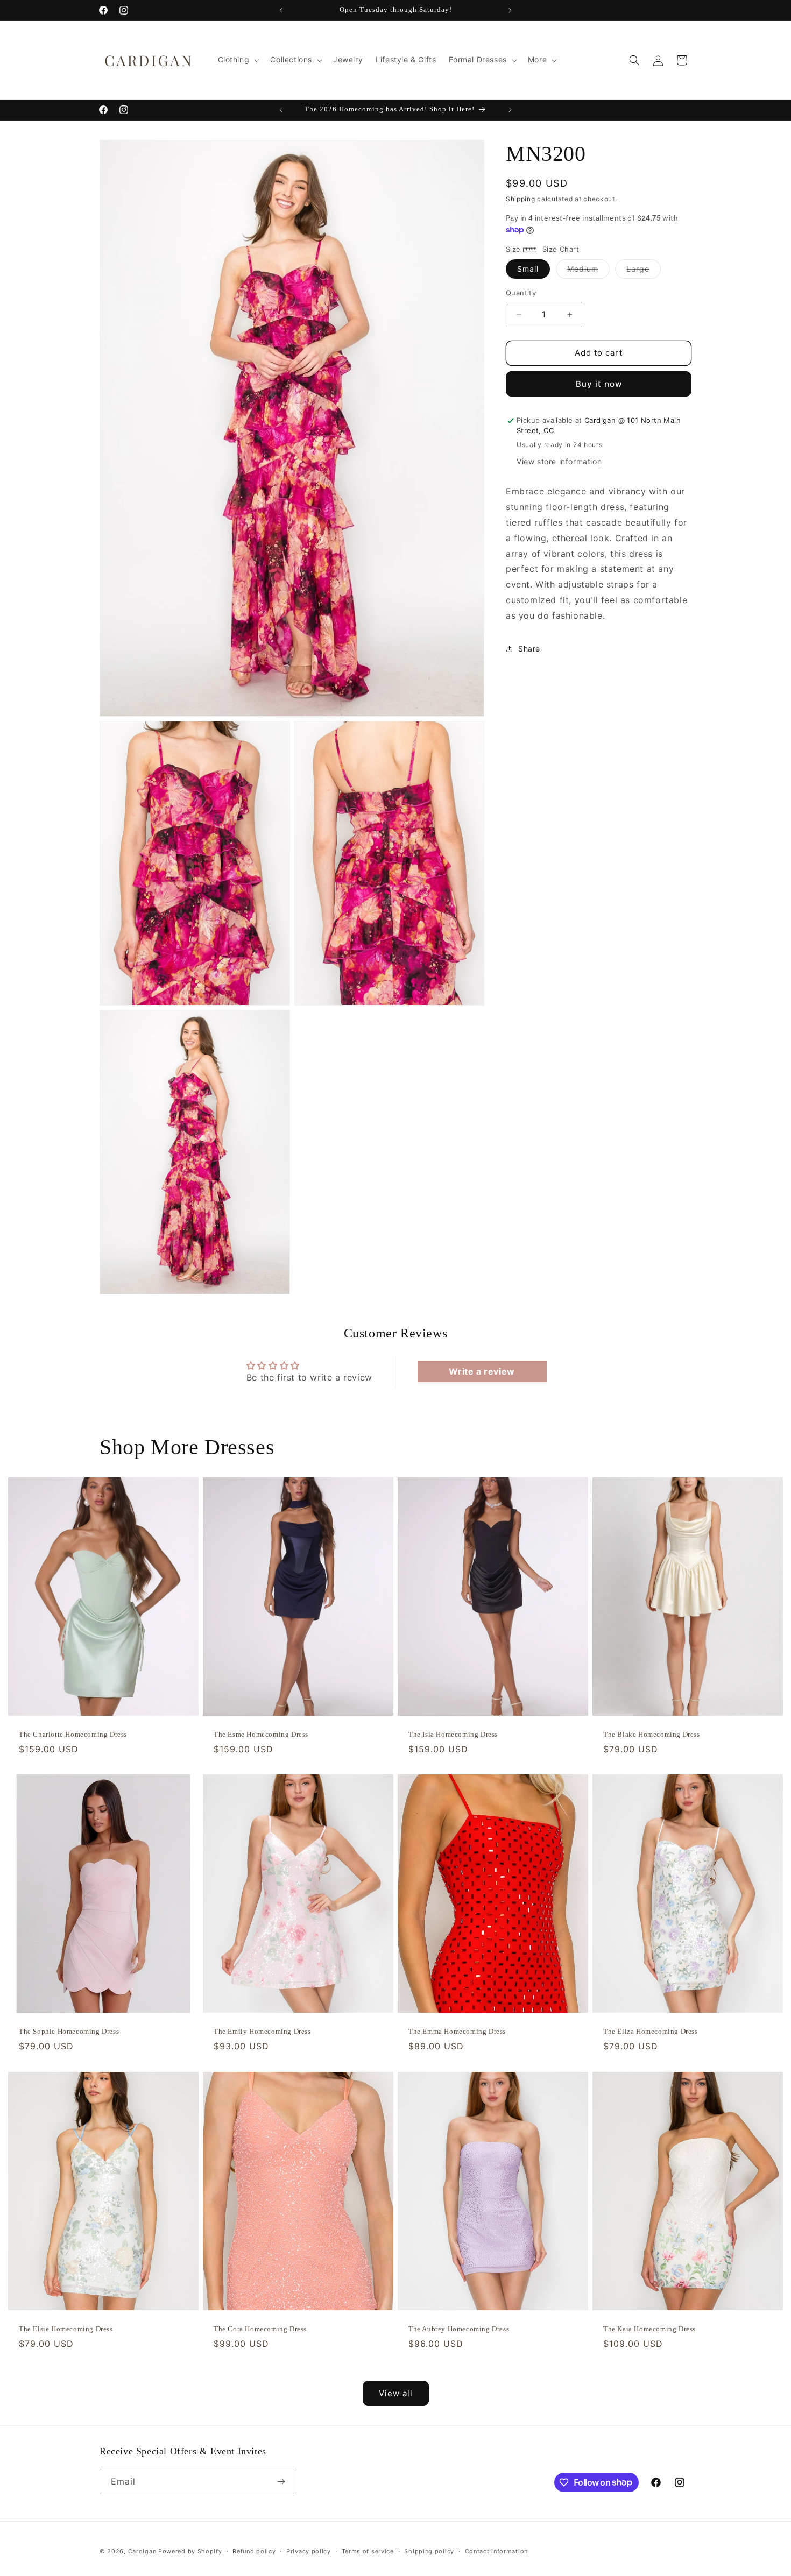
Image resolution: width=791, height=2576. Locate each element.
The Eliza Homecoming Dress (651, 2031)
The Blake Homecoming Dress (652, 1734)
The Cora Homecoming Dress (260, 2328)
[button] (238, 60)
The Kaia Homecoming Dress (649, 2328)
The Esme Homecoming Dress (261, 1734)
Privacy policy (309, 2551)
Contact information (496, 2551)
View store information (559, 462)
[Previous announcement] (281, 10)
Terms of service (368, 2551)
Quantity (521, 293)
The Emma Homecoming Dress (457, 2031)
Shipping (521, 199)
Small (528, 269)
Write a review (482, 1372)
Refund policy (254, 2551)
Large (644, 272)
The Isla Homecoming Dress (453, 1734)
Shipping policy (429, 2551)
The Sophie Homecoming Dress (69, 2031)
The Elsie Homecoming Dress (66, 2328)
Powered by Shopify (190, 2551)
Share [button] (529, 649)
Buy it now (599, 384)
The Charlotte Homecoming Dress (73, 1734)
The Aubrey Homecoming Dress (459, 2328)
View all (396, 2393)
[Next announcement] (510, 10)
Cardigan (142, 2551)
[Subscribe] (281, 2482)
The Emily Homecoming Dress (262, 2031)
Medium (588, 272)
